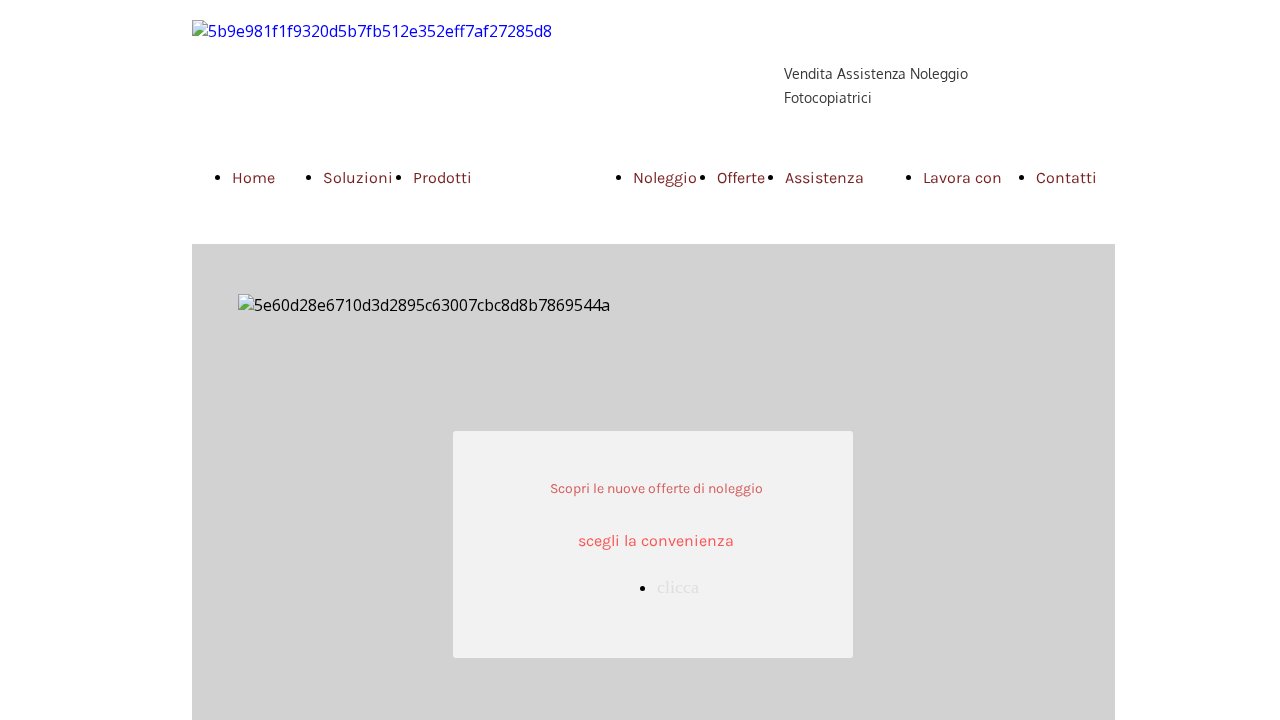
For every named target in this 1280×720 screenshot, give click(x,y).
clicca (678, 587)
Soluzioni (358, 177)
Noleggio (665, 177)
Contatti (1066, 177)
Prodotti (442, 177)
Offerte (741, 177)
